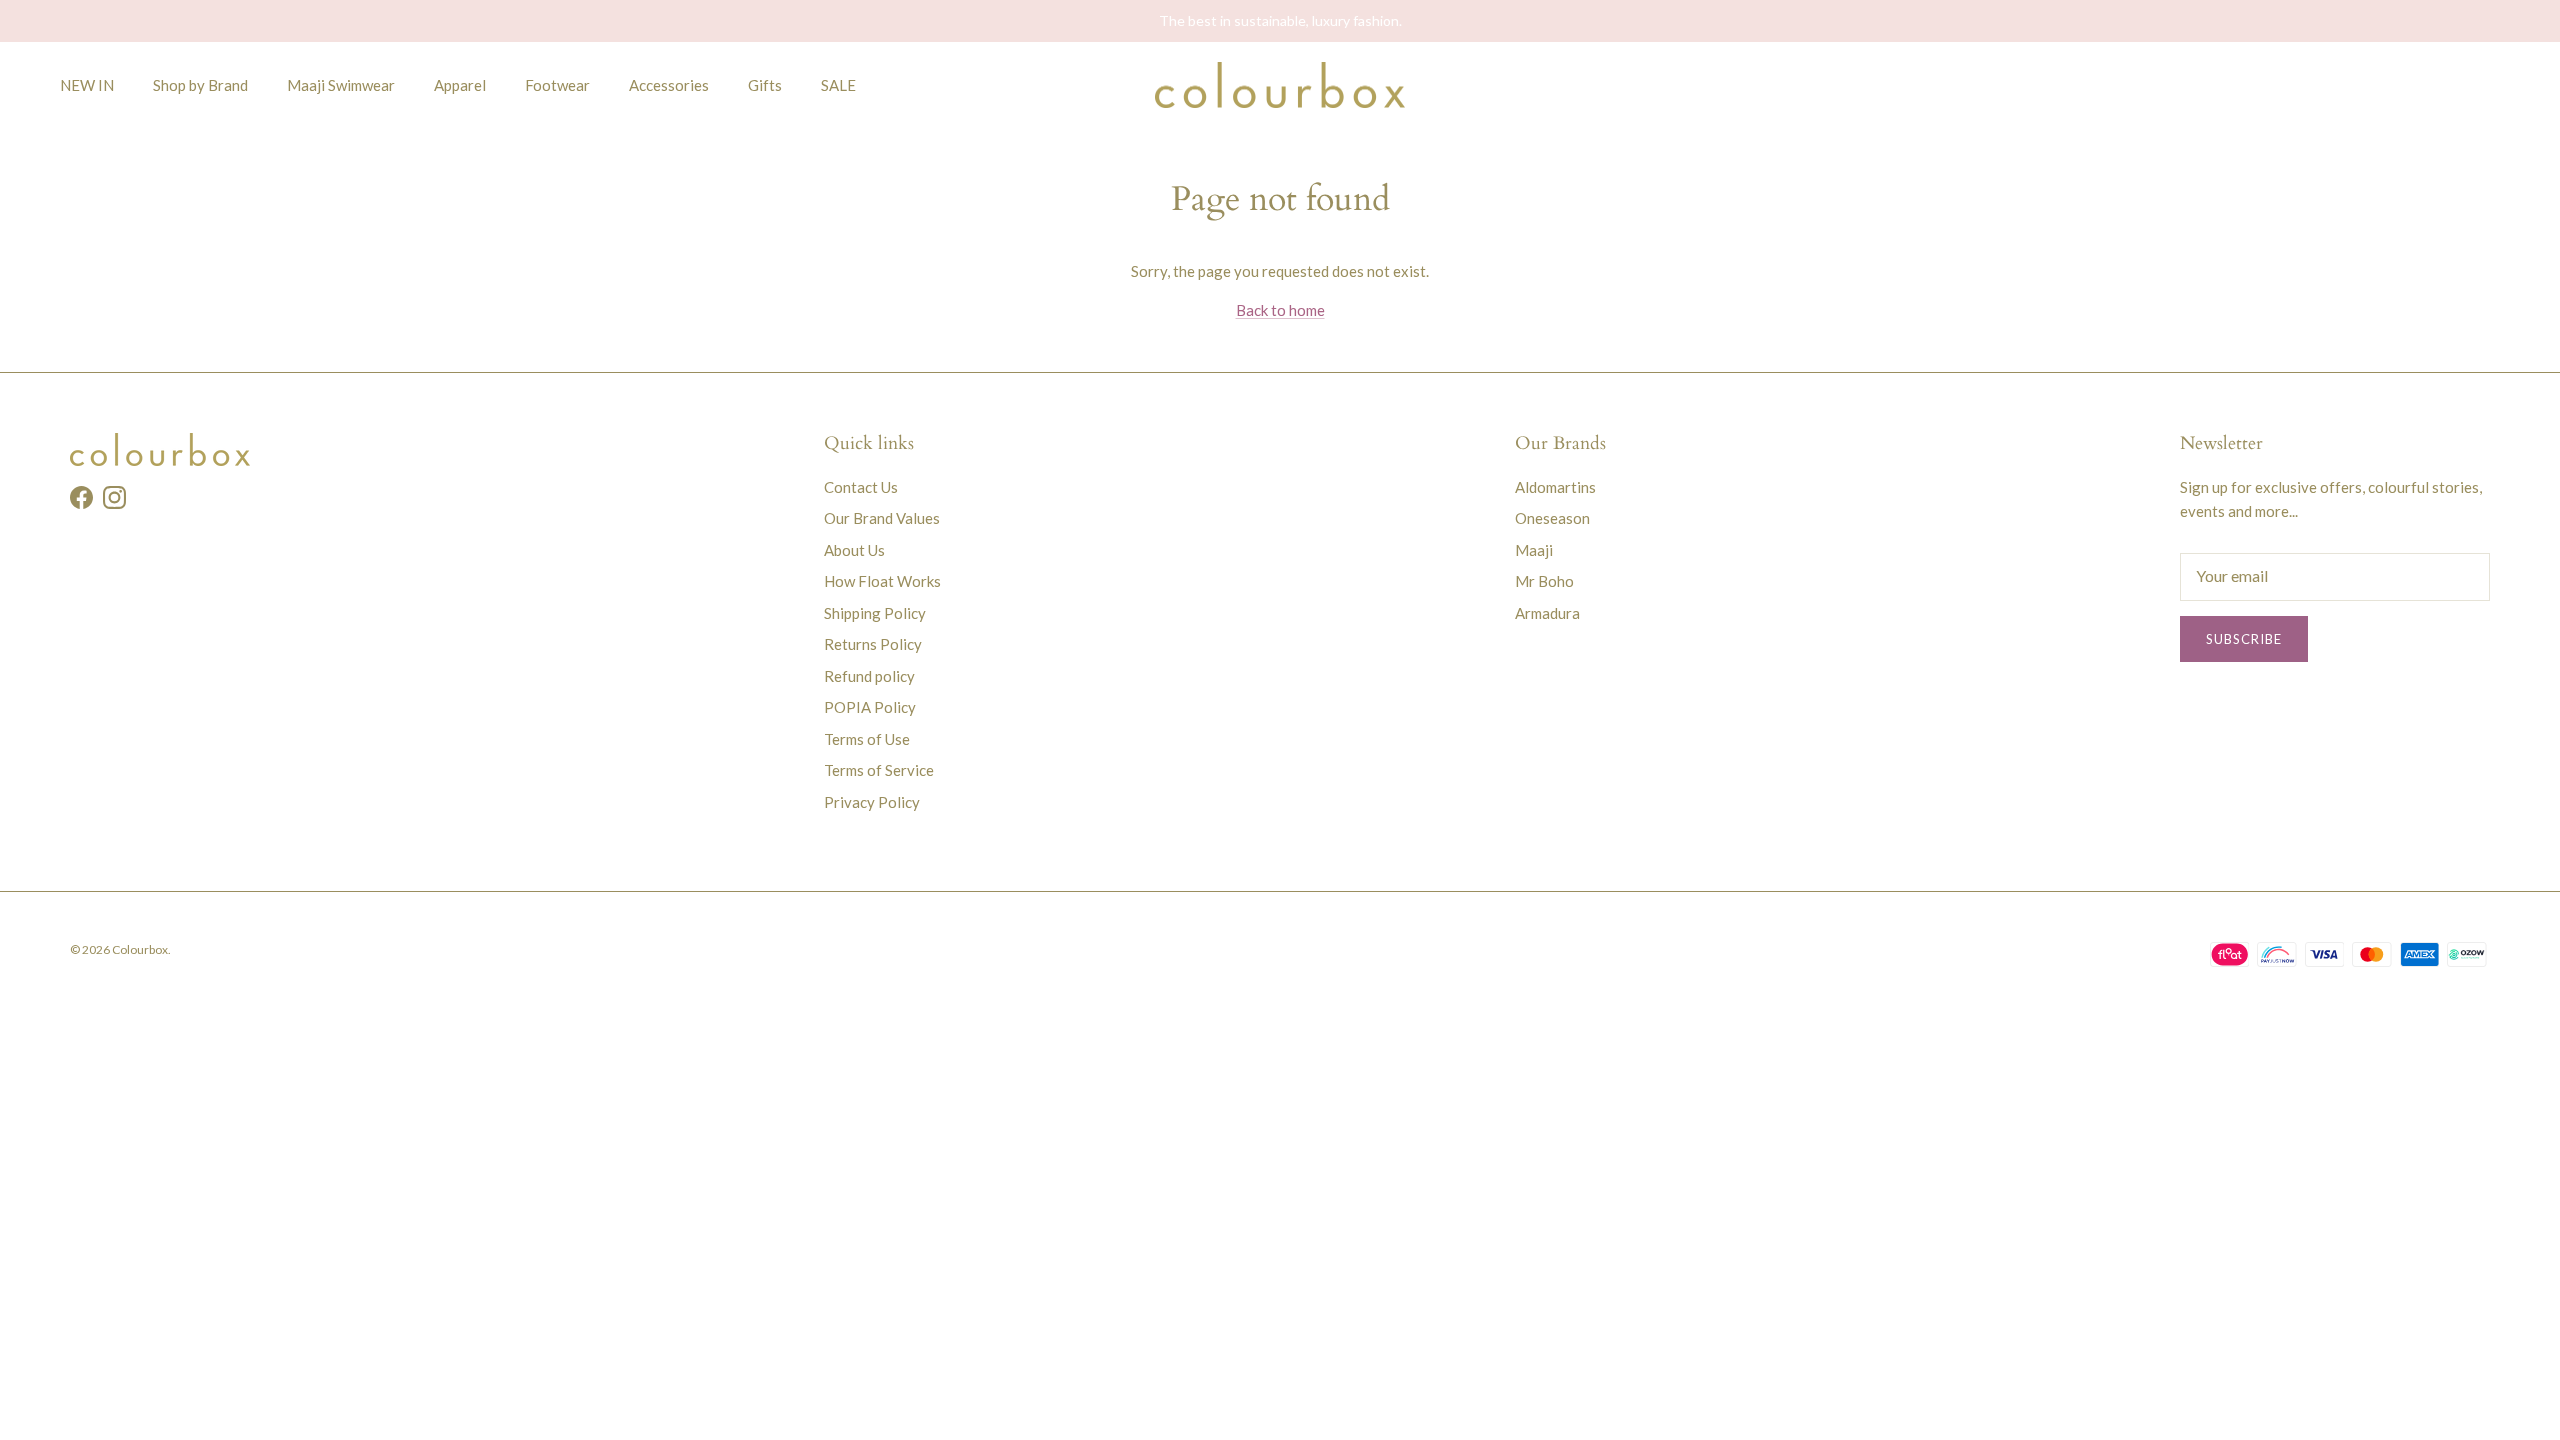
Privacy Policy (872, 802)
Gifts (765, 85)
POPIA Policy (870, 707)
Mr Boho (1544, 581)
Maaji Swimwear (341, 85)
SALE (838, 85)
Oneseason (1552, 518)
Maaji (1534, 550)
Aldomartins (1555, 487)
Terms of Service (879, 770)
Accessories (669, 85)
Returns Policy (873, 644)
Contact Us (861, 487)
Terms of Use (867, 739)
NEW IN (87, 85)
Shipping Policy (875, 613)
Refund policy (869, 676)
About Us (854, 550)
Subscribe (2244, 639)
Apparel (460, 85)
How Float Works (882, 581)
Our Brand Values (882, 518)
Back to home (1280, 310)
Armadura (1547, 613)
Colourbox (140, 949)
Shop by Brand (200, 85)
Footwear (557, 85)
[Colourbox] (1280, 85)
